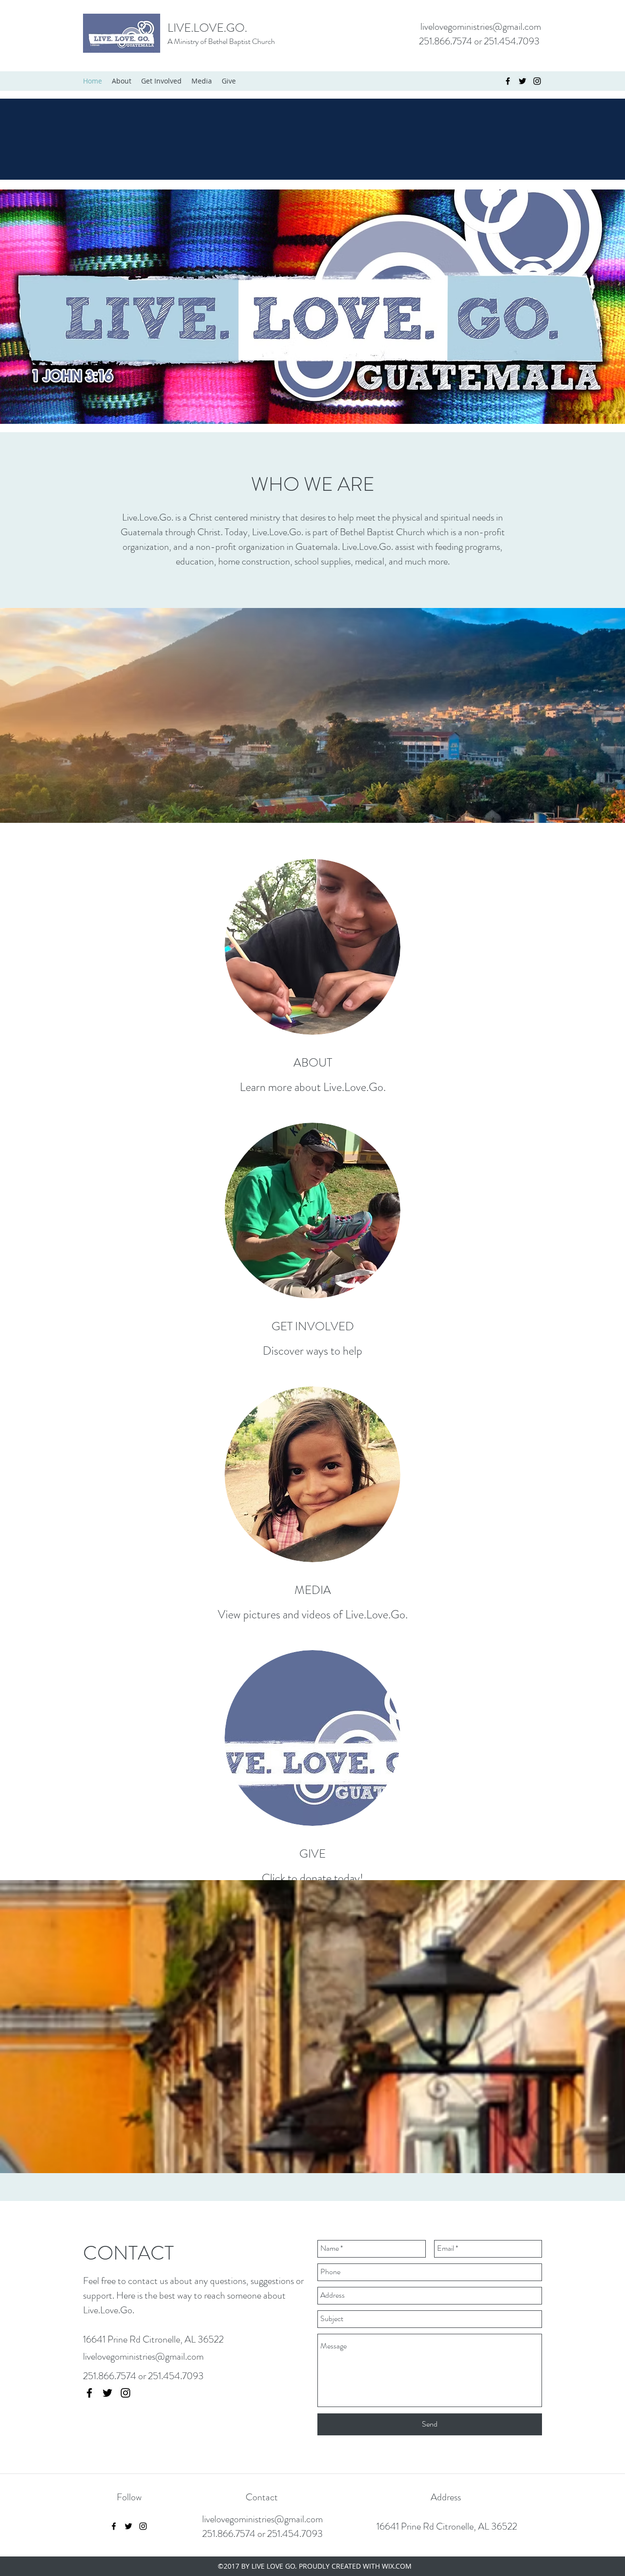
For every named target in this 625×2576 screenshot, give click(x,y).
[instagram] (537, 81)
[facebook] (508, 81)
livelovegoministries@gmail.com (481, 27)
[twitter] (522, 81)
